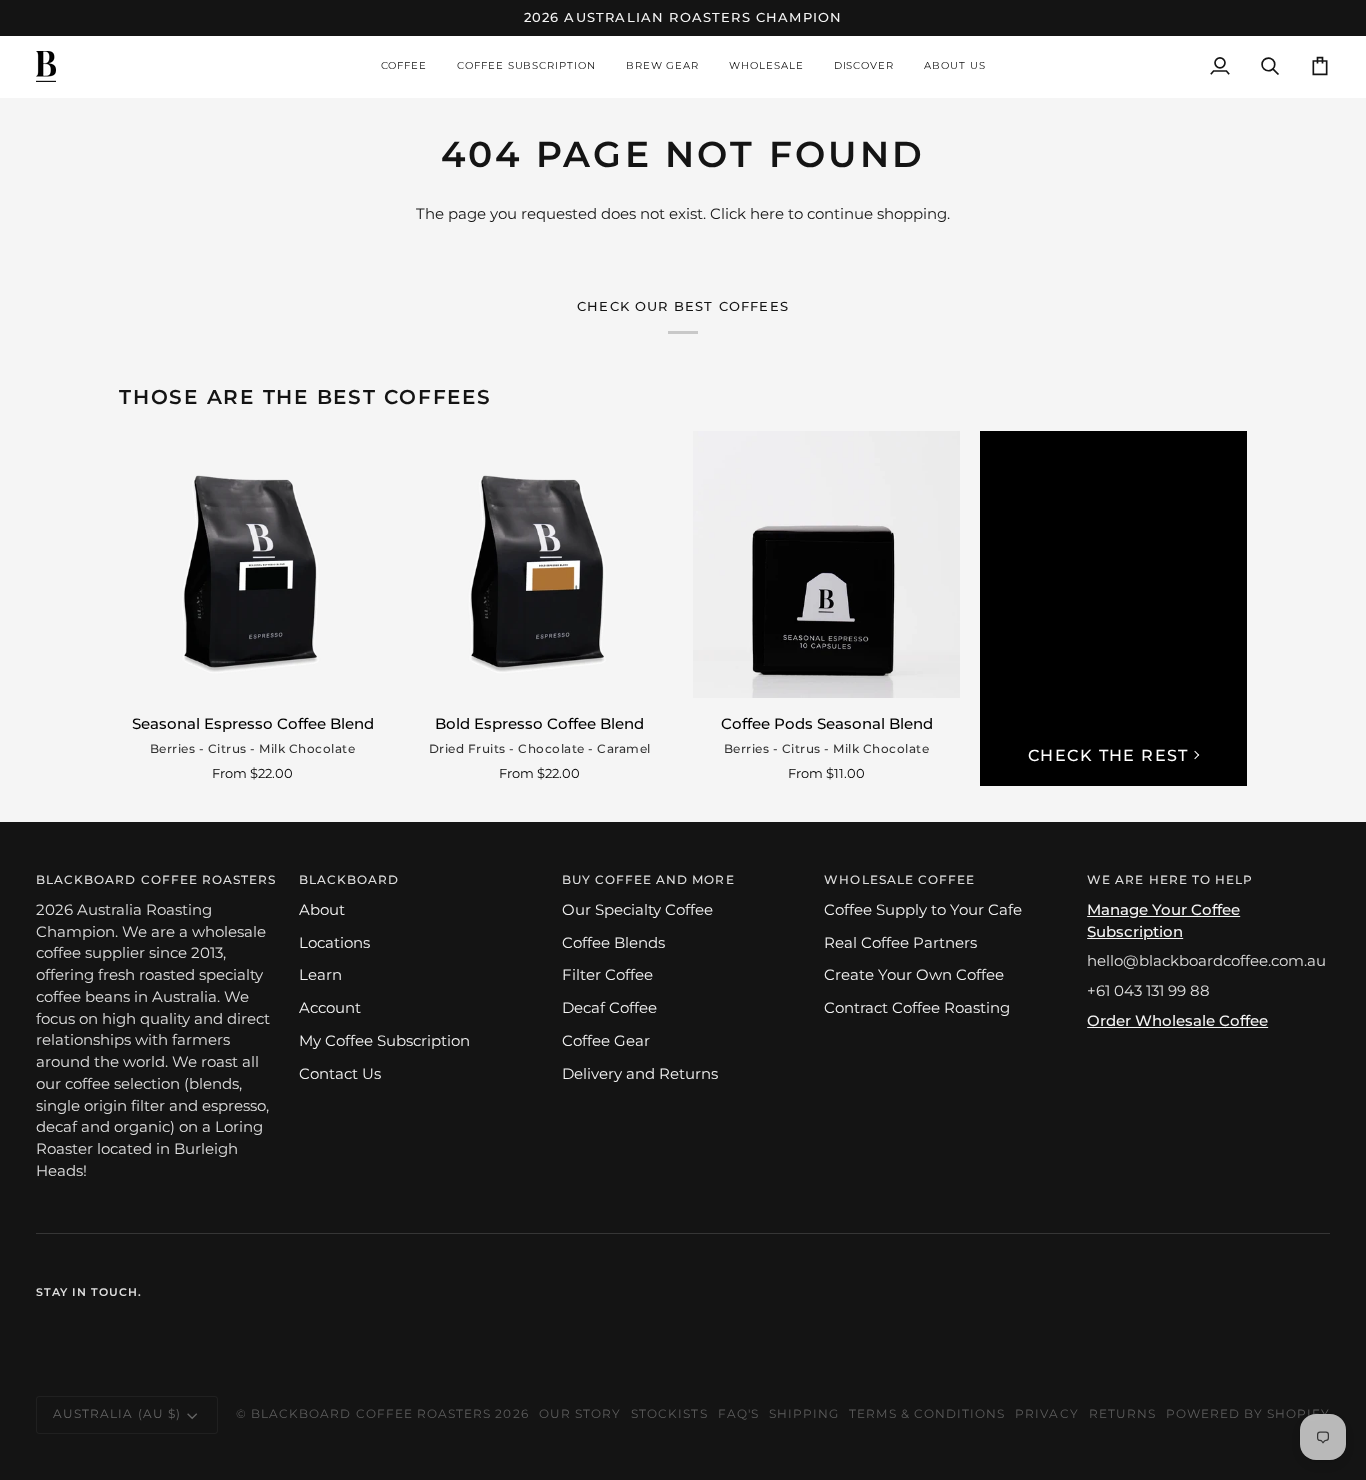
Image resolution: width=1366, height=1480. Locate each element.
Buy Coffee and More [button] (648, 880)
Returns (1122, 1414)
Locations (334, 943)
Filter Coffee (607, 975)
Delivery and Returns (640, 1074)
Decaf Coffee (609, 1008)
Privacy (1046, 1414)
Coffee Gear (606, 1041)
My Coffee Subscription (384, 1041)
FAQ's (738, 1414)
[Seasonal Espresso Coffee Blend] (252, 564)
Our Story (580, 1414)
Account (330, 1008)
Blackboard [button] (349, 880)
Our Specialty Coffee (637, 910)
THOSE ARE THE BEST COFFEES (305, 397)
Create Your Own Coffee (914, 975)
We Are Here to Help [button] (1170, 880)
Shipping (804, 1414)
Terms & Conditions (927, 1414)
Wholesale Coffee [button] (899, 880)
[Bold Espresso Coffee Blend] (539, 564)
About (322, 910)
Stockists (669, 1414)
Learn (320, 975)
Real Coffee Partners (900, 943)
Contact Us (340, 1074)
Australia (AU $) (117, 1414)
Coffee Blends (613, 943)
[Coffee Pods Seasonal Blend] (826, 564)
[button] (404, 66)
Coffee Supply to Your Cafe (923, 910)
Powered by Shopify (1248, 1414)
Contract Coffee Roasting (917, 1008)
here (767, 214)
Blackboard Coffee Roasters (371, 1414)
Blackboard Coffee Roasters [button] (156, 880)
